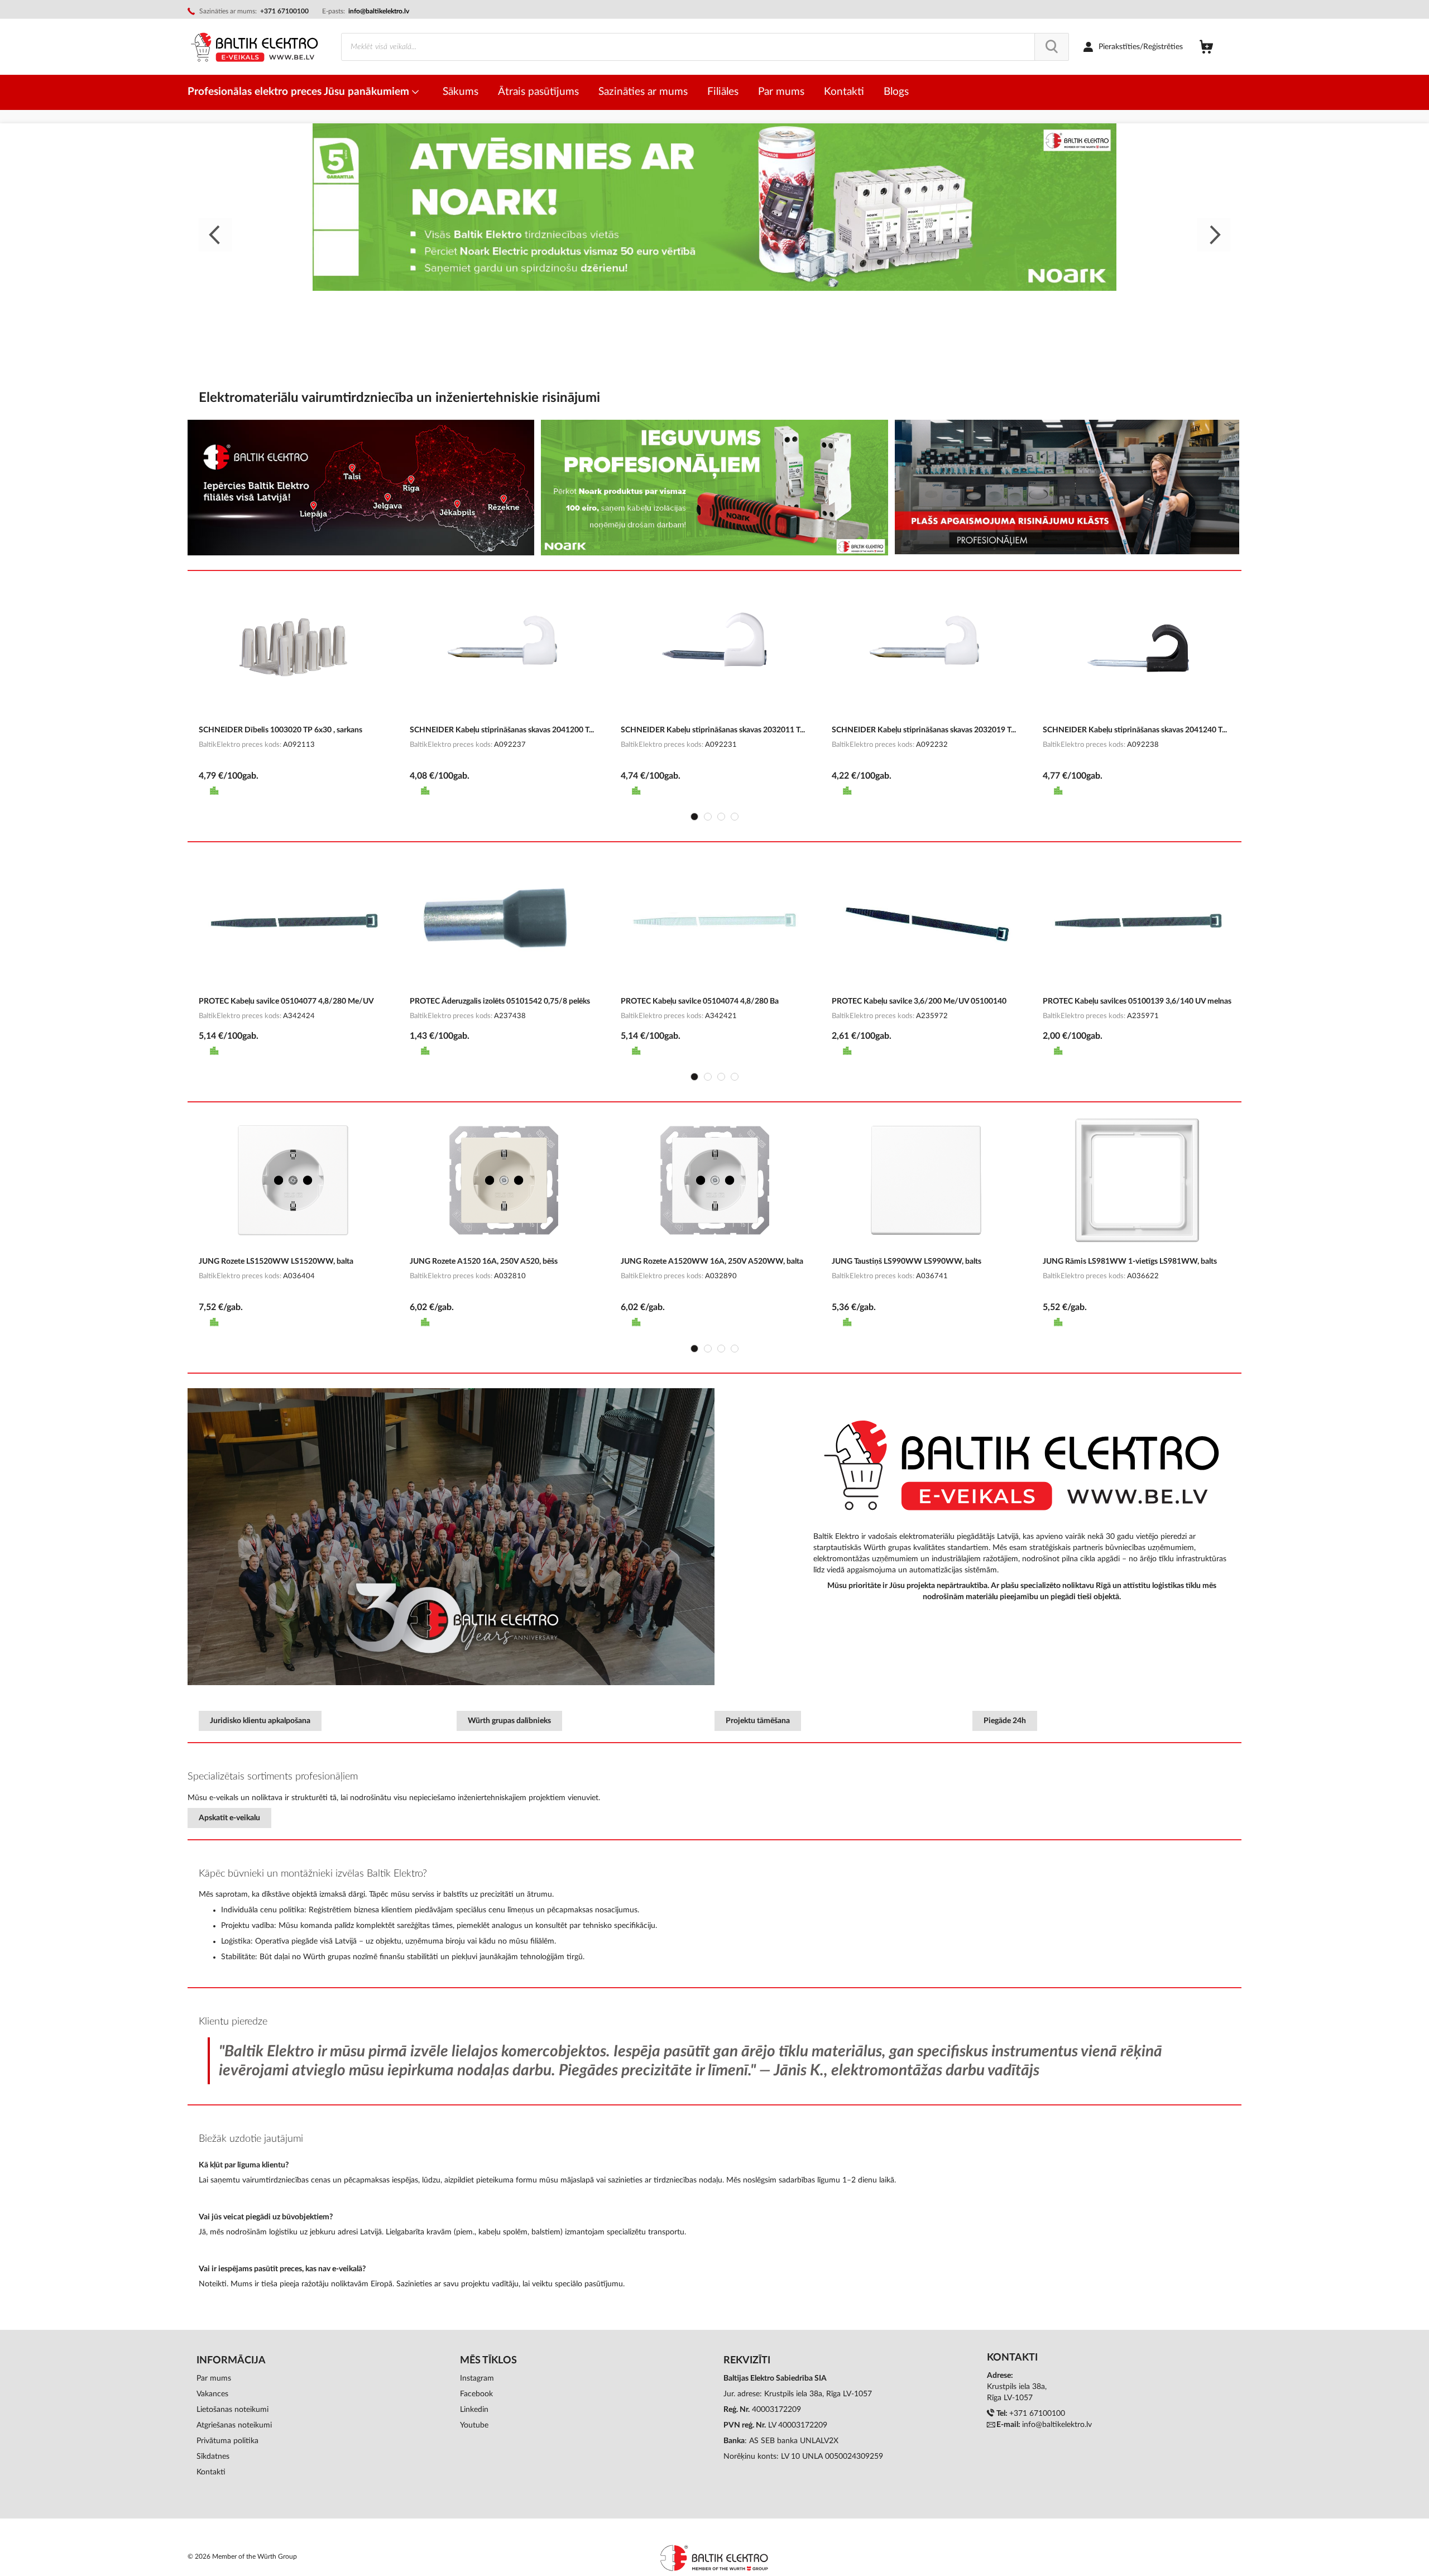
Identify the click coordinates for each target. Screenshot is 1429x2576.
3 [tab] (721, 817)
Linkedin (474, 2410)
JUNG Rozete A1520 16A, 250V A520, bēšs (484, 1261)
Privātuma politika (227, 2441)
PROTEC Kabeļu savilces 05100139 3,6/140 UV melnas (1137, 1001)
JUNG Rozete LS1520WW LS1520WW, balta (276, 1261)
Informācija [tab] (231, 2361)
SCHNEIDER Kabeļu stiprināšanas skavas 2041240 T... (1135, 730)
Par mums (214, 2378)
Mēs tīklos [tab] (488, 2361)
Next (1214, 235)
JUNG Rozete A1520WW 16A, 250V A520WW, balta (712, 1261)
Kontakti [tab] (1012, 2358)
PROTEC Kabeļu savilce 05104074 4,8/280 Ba (700, 1001)
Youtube (474, 2425)
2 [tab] (708, 817)
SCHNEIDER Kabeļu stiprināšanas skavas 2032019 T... (924, 730)
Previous (215, 235)
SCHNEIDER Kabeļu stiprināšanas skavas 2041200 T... (502, 730)
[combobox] (705, 47)
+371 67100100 (1037, 2414)
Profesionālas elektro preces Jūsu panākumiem (300, 92)
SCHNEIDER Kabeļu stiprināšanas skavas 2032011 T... (713, 730)
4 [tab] (735, 817)
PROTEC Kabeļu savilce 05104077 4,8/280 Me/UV (286, 1001)
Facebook (476, 2394)
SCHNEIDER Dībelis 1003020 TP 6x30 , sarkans (280, 730)
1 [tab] (694, 817)
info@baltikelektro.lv (379, 11)
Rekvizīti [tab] (747, 2361)
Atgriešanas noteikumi (234, 2425)
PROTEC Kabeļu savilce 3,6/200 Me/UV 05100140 (919, 1001)
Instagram (477, 2378)
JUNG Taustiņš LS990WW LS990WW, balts (907, 1261)
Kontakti (211, 2472)
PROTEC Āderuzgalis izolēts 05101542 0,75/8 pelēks (500, 1001)
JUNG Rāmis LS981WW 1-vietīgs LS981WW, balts (1130, 1261)
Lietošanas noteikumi (232, 2410)
